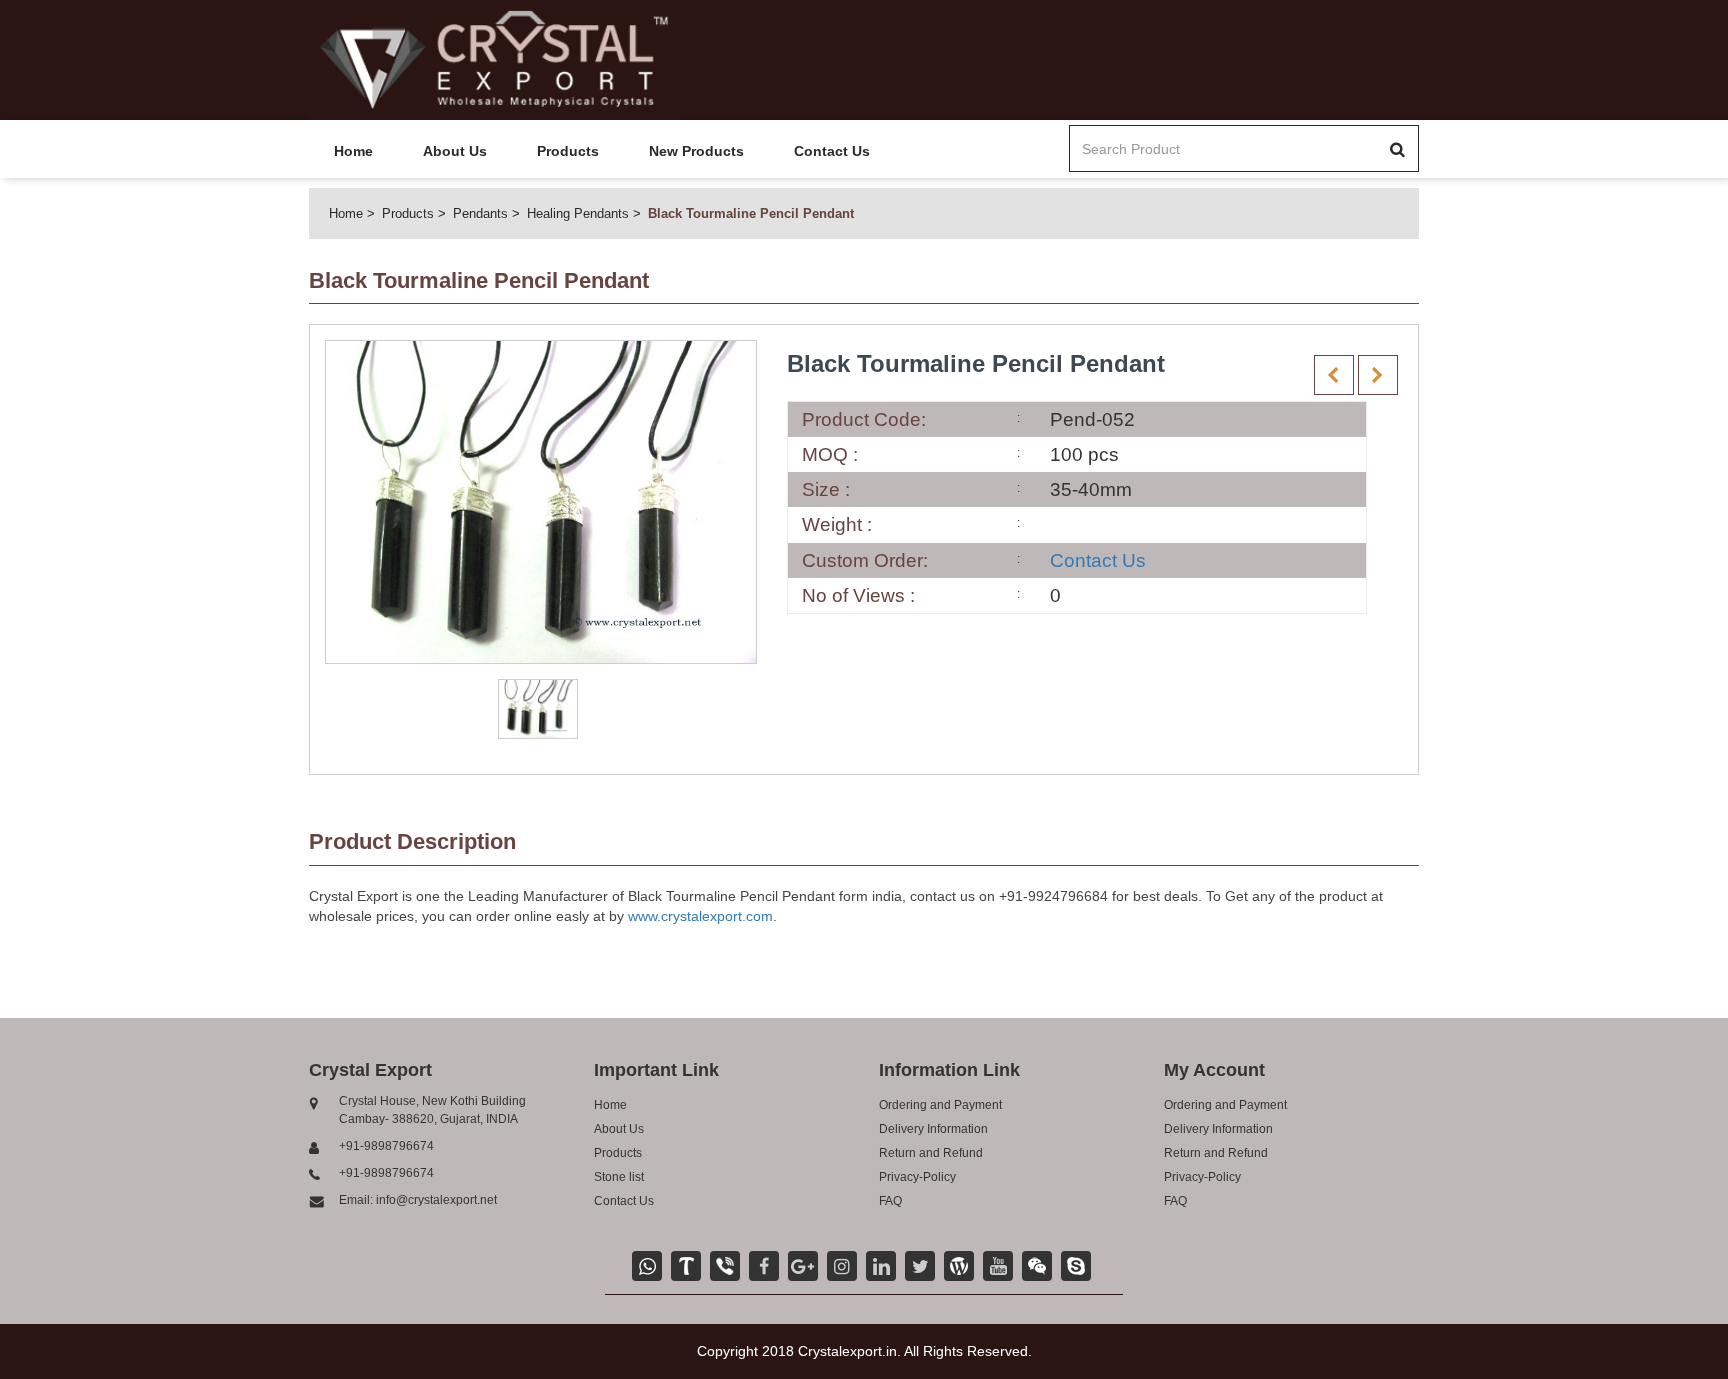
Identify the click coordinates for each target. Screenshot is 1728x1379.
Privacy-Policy (917, 1177)
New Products (696, 151)
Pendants (480, 213)
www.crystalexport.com (700, 916)
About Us (455, 151)
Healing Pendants (578, 213)
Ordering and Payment (940, 1105)
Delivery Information (933, 1129)
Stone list (619, 1177)
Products (568, 151)
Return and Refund (931, 1153)
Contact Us (832, 151)
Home (353, 151)
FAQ (890, 1201)
